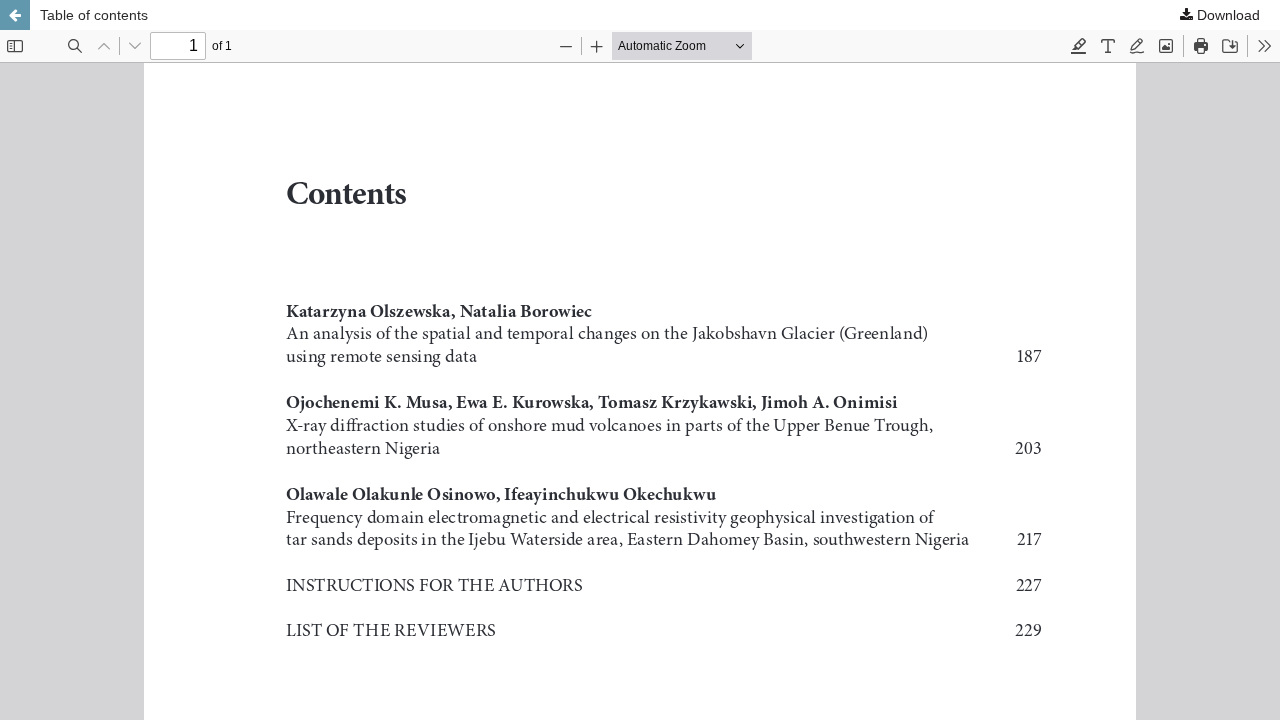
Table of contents (94, 15)
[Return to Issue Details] (15, 15)
